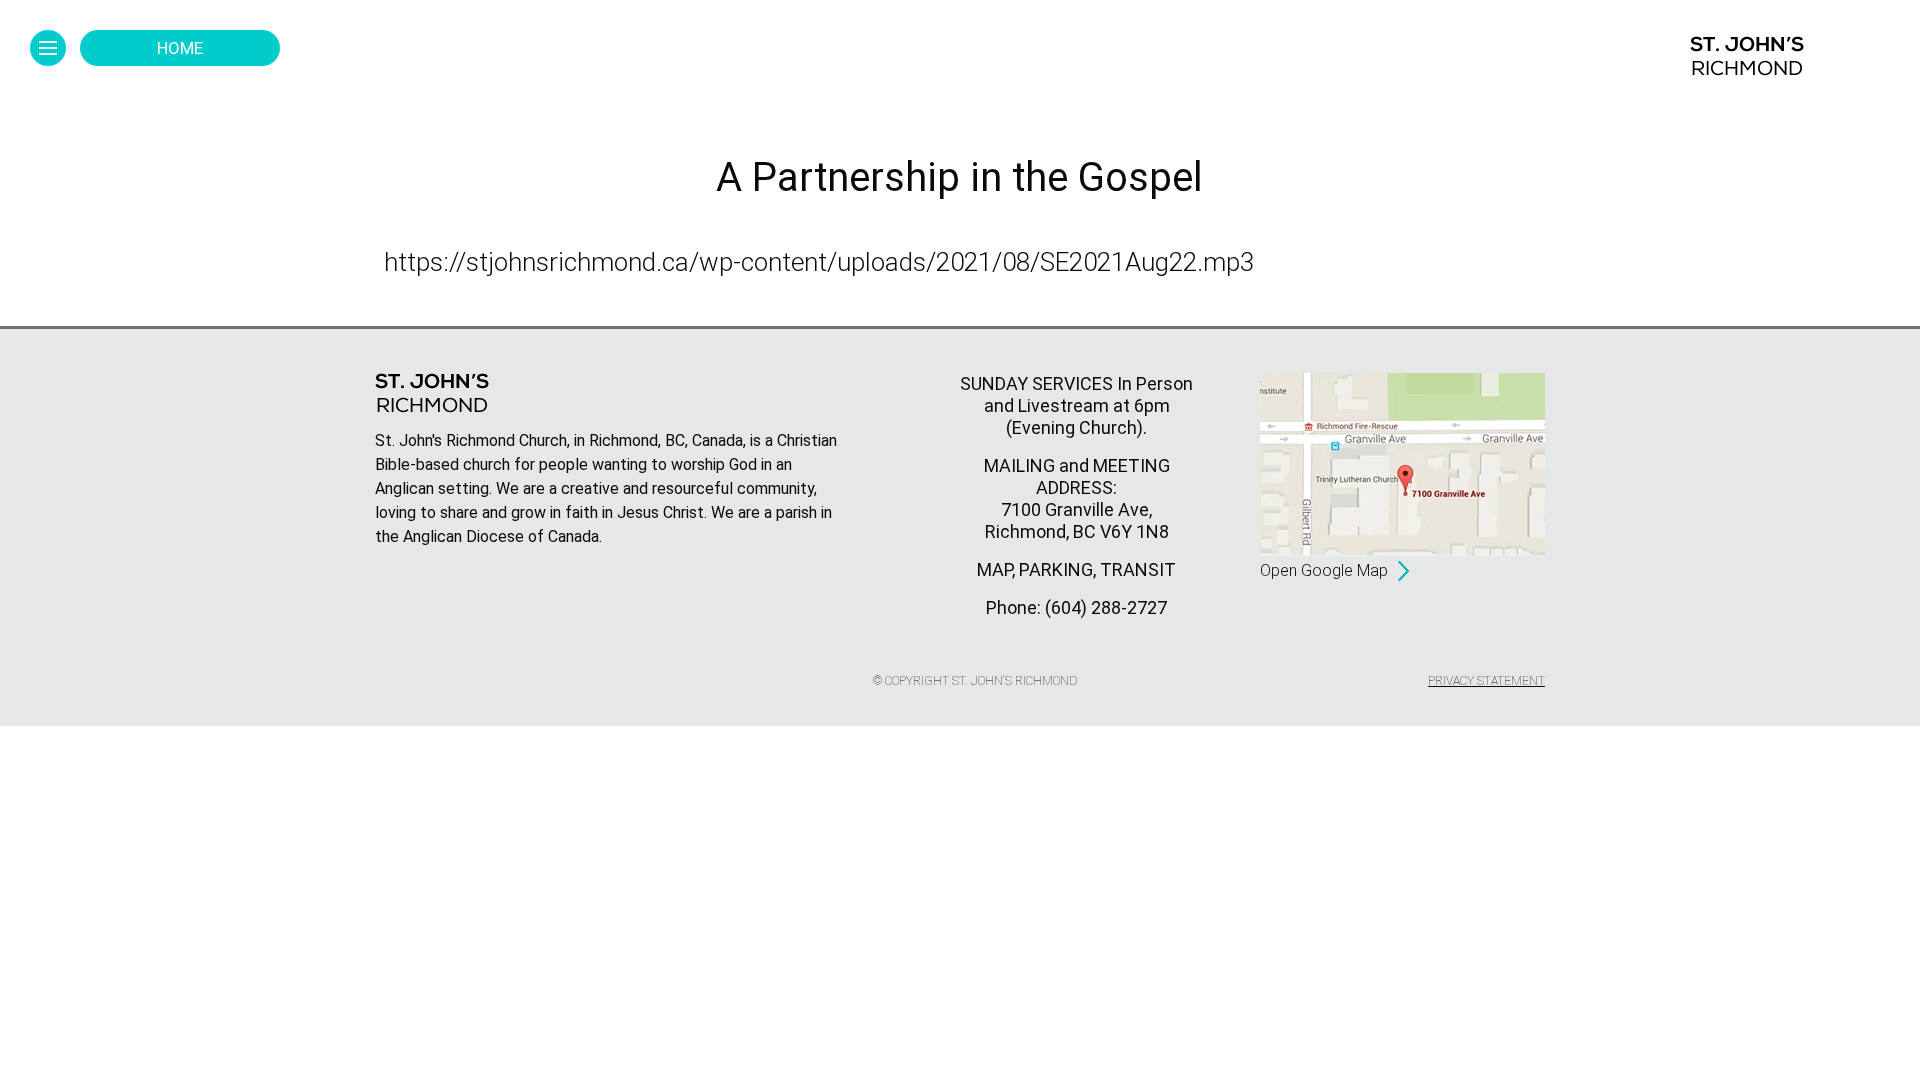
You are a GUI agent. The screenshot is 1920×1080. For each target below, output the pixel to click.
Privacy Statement (1486, 681)
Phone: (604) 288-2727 (1076, 607)
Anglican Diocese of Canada (501, 536)
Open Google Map (1324, 570)
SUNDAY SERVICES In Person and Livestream (1076, 394)
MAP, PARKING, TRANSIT (1076, 569)
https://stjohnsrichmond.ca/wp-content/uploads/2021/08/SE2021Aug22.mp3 (819, 262)
